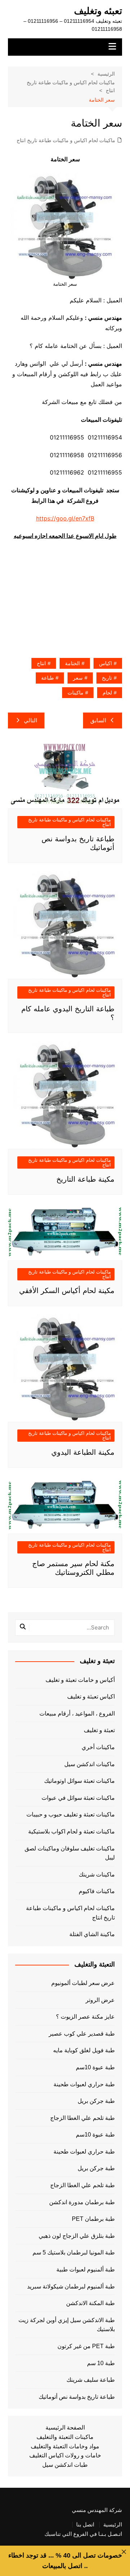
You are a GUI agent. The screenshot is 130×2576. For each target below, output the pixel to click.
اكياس (105, 663)
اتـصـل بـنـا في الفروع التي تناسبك (83, 2534)
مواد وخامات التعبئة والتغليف (65, 2446)
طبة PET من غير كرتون (86, 2346)
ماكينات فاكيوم (97, 1891)
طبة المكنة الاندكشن (90, 2303)
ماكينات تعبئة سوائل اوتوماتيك (79, 1781)
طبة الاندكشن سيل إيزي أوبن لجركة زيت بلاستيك (67, 2325)
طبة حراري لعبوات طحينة (84, 2084)
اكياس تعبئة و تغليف (91, 1697)
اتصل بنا (85, 2525)
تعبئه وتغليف (98, 11)
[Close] (124, 2552)
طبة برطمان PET (93, 2219)
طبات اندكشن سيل (65, 2465)
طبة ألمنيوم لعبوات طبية (86, 2269)
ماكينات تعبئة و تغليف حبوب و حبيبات (71, 1814)
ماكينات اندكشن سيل (90, 1764)
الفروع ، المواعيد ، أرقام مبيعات (77, 1714)
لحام (107, 693)
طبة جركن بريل (96, 2101)
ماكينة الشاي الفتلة (92, 1934)
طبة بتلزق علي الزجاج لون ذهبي (77, 2236)
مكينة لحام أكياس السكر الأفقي (67, 1291)
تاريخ (107, 678)
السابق (98, 720)
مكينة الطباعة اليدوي (83, 1452)
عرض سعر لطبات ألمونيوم (83, 1983)
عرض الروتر (100, 2000)
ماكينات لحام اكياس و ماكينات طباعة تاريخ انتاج (66, 140)
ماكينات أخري (98, 1747)
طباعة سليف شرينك (91, 2380)
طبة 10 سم (101, 2363)
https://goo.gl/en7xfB (65, 518)
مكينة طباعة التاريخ (85, 1179)
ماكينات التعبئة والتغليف (65, 2437)
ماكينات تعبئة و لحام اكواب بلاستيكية (71, 1831)
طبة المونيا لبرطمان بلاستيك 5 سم (74, 2252)
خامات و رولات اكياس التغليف (65, 2455)
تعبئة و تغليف (99, 1730)
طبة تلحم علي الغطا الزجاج (83, 2118)
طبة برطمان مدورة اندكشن (82, 2202)
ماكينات (75, 693)
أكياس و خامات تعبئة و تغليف (80, 1680)
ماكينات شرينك (97, 1874)
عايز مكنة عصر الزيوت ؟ (85, 2017)
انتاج (41, 663)
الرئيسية (113, 2525)
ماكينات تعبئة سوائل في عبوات (78, 1798)
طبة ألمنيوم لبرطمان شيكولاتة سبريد (71, 2286)
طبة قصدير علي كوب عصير (82, 2034)
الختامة (72, 663)
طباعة (47, 678)
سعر (78, 678)
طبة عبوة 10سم (95, 2067)
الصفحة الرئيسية (65, 2428)
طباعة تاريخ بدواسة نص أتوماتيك (77, 2397)
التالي (31, 720)
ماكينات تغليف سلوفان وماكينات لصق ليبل (70, 1853)
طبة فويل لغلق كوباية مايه (84, 2050)
